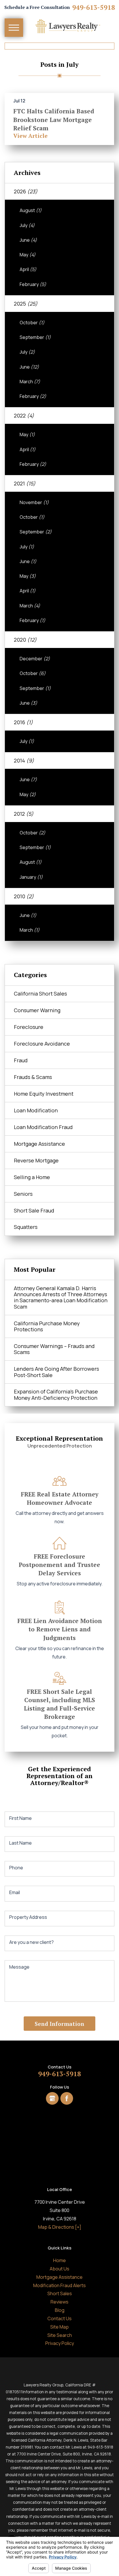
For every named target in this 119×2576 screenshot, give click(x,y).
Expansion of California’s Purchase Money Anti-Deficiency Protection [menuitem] (56, 1394)
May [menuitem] (28, 255)
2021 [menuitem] (25, 483)
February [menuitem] (33, 284)
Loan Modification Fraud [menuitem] (43, 1127)
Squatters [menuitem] (26, 1227)
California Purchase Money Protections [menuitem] (47, 1326)
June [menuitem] (28, 240)
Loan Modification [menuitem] (36, 1110)
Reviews (59, 2302)
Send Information (59, 2024)
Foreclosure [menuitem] (29, 1027)
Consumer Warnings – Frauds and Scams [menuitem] (54, 1349)
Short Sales (60, 2293)
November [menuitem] (34, 502)
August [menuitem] (31, 210)
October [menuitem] (32, 323)
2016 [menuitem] (23, 722)
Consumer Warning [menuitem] (37, 1010)
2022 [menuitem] (24, 415)
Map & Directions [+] (60, 2227)
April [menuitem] (28, 269)
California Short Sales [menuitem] (40, 994)
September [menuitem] (35, 337)
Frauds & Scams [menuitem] (33, 1077)
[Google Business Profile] (52, 2098)
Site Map (59, 2327)
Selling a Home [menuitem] (32, 1177)
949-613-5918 (94, 7)
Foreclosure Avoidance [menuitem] (42, 1044)
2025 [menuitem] (26, 304)
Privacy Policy (60, 2343)
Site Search (60, 2335)
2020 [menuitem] (25, 640)
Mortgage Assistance (59, 2277)
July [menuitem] (27, 225)
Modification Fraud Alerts (59, 2285)
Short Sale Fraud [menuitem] (34, 1210)
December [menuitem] (35, 659)
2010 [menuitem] (24, 896)
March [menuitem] (30, 382)
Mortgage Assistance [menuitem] (39, 1144)
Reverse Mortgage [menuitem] (36, 1160)
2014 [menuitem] (24, 760)
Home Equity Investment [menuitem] (44, 1094)
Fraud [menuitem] (21, 1060)
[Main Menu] (14, 28)
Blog (60, 2310)
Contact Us (59, 2318)
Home (59, 2260)
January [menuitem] (31, 877)
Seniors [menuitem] (23, 1194)
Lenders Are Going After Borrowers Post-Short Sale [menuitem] (56, 1372)
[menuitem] (59, 2261)
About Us (59, 2269)
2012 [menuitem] (24, 814)
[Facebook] (67, 2098)
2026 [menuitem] (26, 191)
